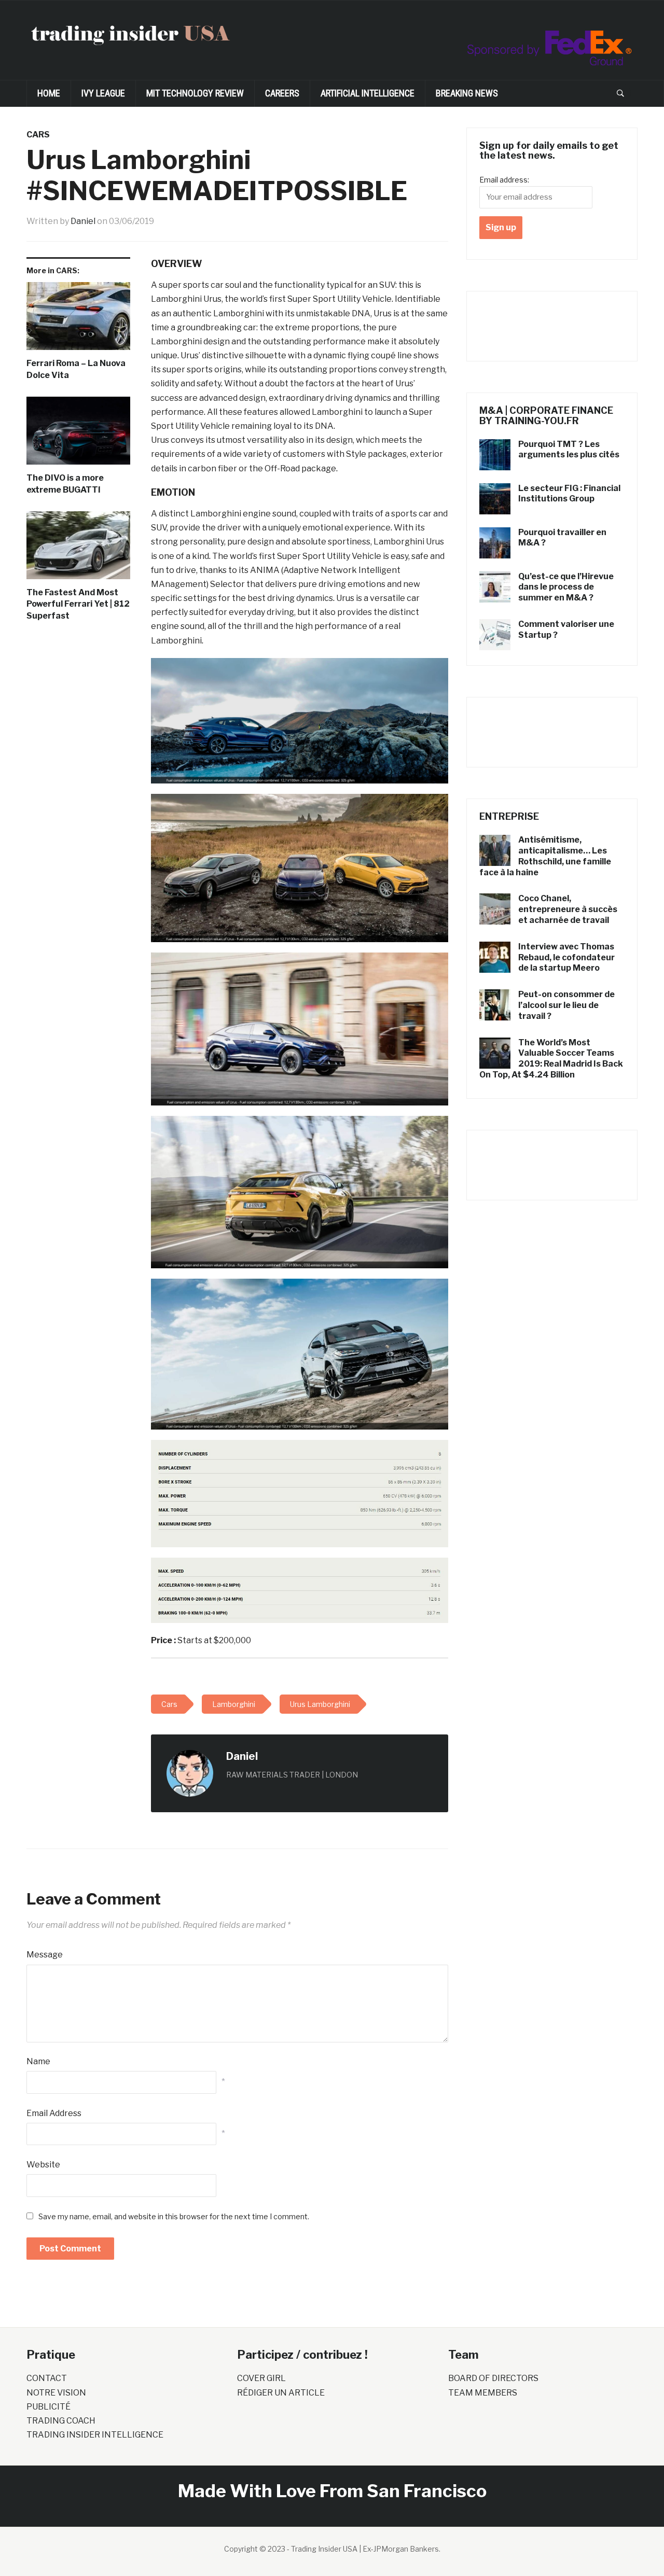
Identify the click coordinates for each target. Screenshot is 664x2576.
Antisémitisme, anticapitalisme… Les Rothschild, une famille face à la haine (545, 856)
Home (49, 93)
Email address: (504, 180)
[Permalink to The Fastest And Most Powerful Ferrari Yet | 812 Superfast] (78, 549)
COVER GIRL (261, 2378)
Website (43, 2165)
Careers (282, 93)
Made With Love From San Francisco (332, 2491)
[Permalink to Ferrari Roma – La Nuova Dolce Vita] (78, 320)
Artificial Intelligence (368, 93)
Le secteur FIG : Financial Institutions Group (569, 494)
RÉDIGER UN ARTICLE (281, 2393)
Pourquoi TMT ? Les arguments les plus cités (569, 450)
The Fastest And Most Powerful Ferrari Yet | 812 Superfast (78, 604)
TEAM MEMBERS (483, 2393)
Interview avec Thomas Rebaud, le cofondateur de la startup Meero (566, 957)
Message (45, 1955)
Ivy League (103, 93)
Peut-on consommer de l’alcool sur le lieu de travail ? (566, 1005)
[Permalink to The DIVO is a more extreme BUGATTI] (78, 435)
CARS (38, 135)
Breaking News (467, 93)
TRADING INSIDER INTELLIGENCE (95, 2435)
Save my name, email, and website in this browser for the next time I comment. (174, 2216)
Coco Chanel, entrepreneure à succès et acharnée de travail (568, 909)
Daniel (83, 221)
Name (38, 2061)
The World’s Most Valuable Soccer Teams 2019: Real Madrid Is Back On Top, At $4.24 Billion (551, 1059)
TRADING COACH (61, 2421)
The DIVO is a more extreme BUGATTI (65, 484)
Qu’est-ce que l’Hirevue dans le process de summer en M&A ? (566, 587)
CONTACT (47, 2378)
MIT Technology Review (195, 93)
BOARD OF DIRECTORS (493, 2378)
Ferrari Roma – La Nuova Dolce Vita (76, 369)
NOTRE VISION (56, 2393)
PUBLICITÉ (49, 2407)
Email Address (54, 2113)
